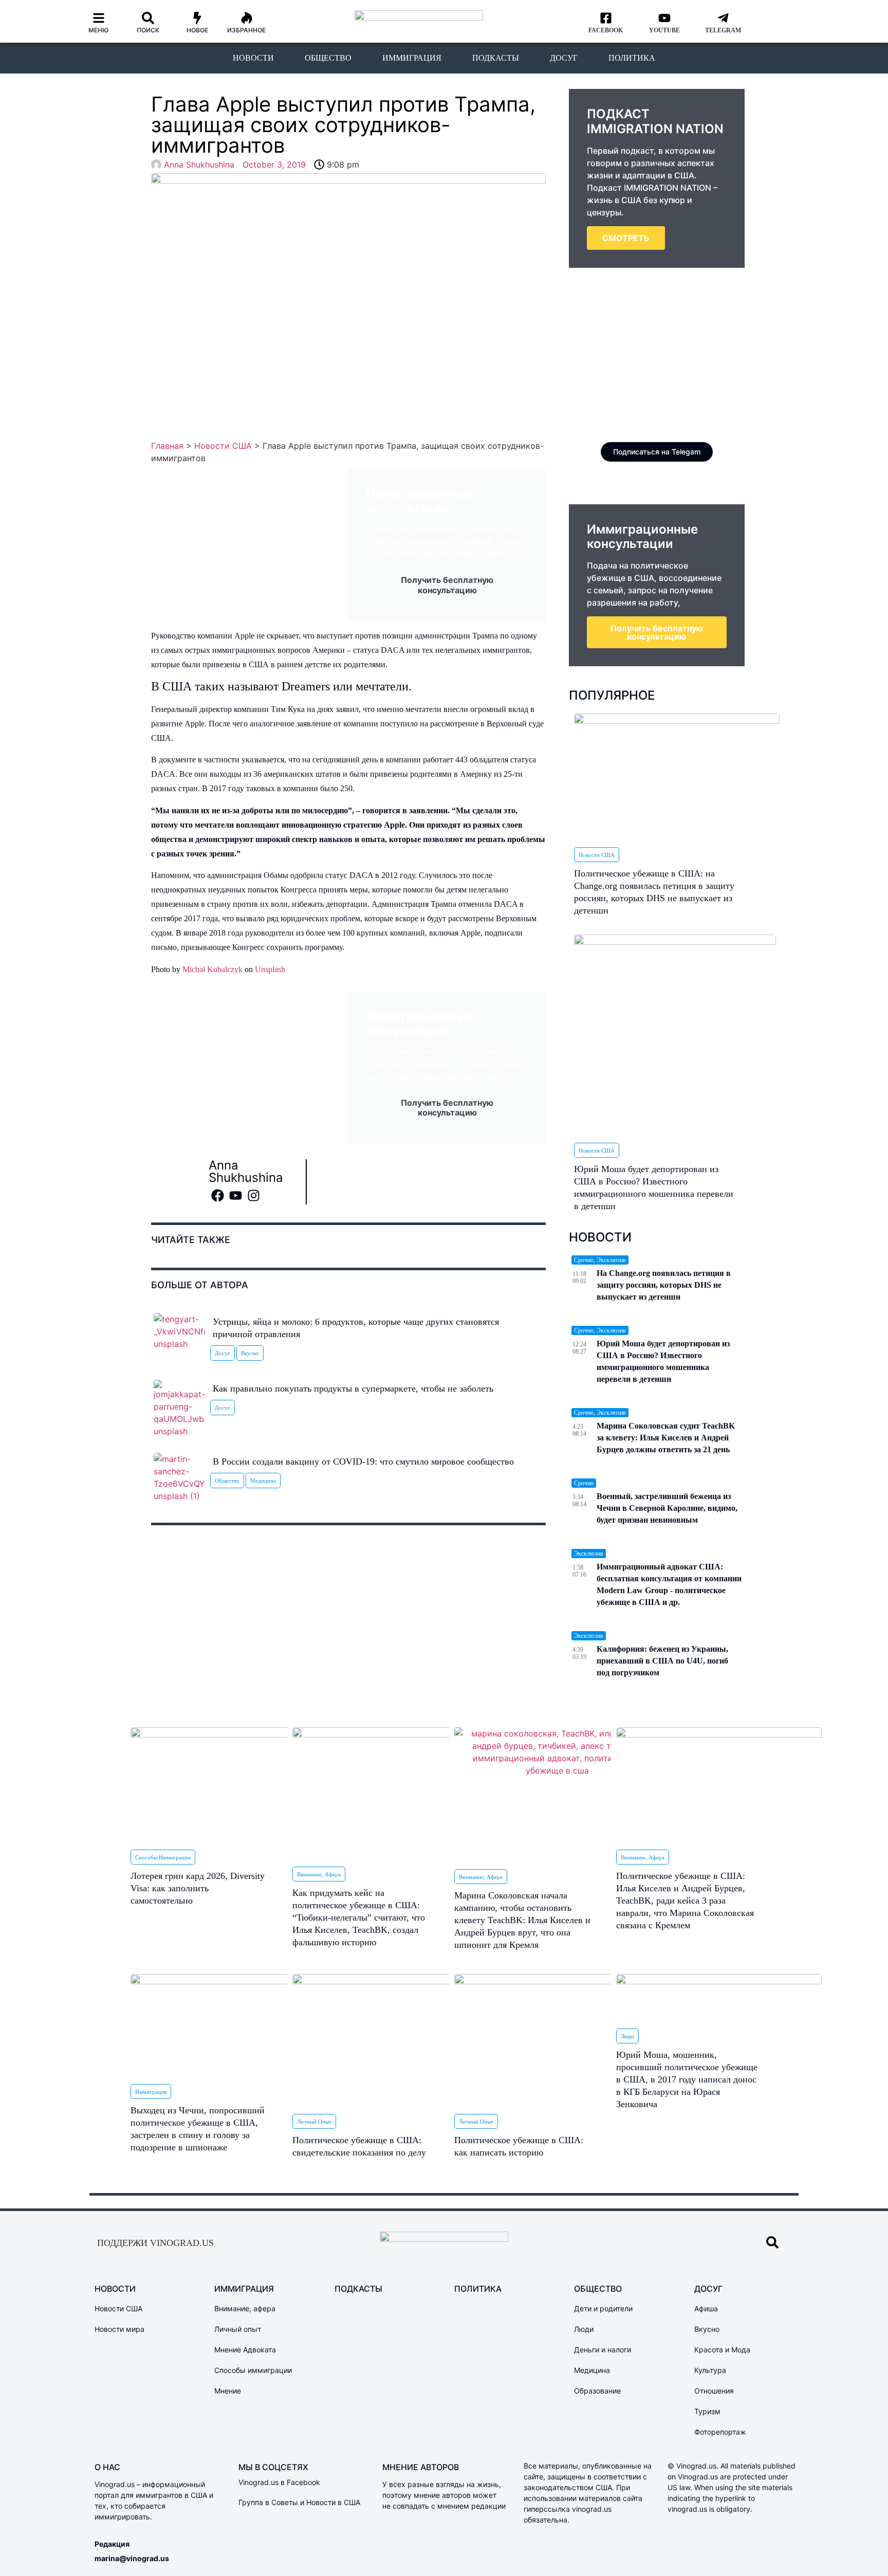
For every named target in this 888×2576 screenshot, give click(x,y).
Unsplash (270, 969)
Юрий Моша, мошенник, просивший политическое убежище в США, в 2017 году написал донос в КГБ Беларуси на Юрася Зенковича (687, 2079)
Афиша (706, 2308)
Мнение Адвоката (245, 2350)
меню (99, 30)
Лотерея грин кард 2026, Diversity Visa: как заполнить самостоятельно (198, 1888)
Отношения (714, 2391)
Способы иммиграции (163, 1857)
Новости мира (119, 2329)
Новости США (223, 446)
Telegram (723, 30)
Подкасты (496, 58)
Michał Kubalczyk (212, 969)
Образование (597, 2391)
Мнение (228, 2391)
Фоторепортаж (720, 2432)
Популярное (612, 695)
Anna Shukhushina (246, 1171)
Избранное (246, 30)
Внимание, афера (319, 1874)
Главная (167, 446)
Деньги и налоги (603, 2350)
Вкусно (250, 1353)
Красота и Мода (722, 2350)
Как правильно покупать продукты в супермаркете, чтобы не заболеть (353, 1389)
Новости (253, 58)
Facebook (606, 30)
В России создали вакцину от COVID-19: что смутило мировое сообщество (363, 1461)
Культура (710, 2370)
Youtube (664, 30)
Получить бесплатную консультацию (657, 632)
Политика (632, 58)
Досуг (564, 58)
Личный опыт (314, 2122)
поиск (148, 30)
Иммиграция (412, 58)
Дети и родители (603, 2308)
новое (197, 30)
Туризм (707, 2411)
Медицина (263, 1481)
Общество (328, 58)
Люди (627, 2036)
